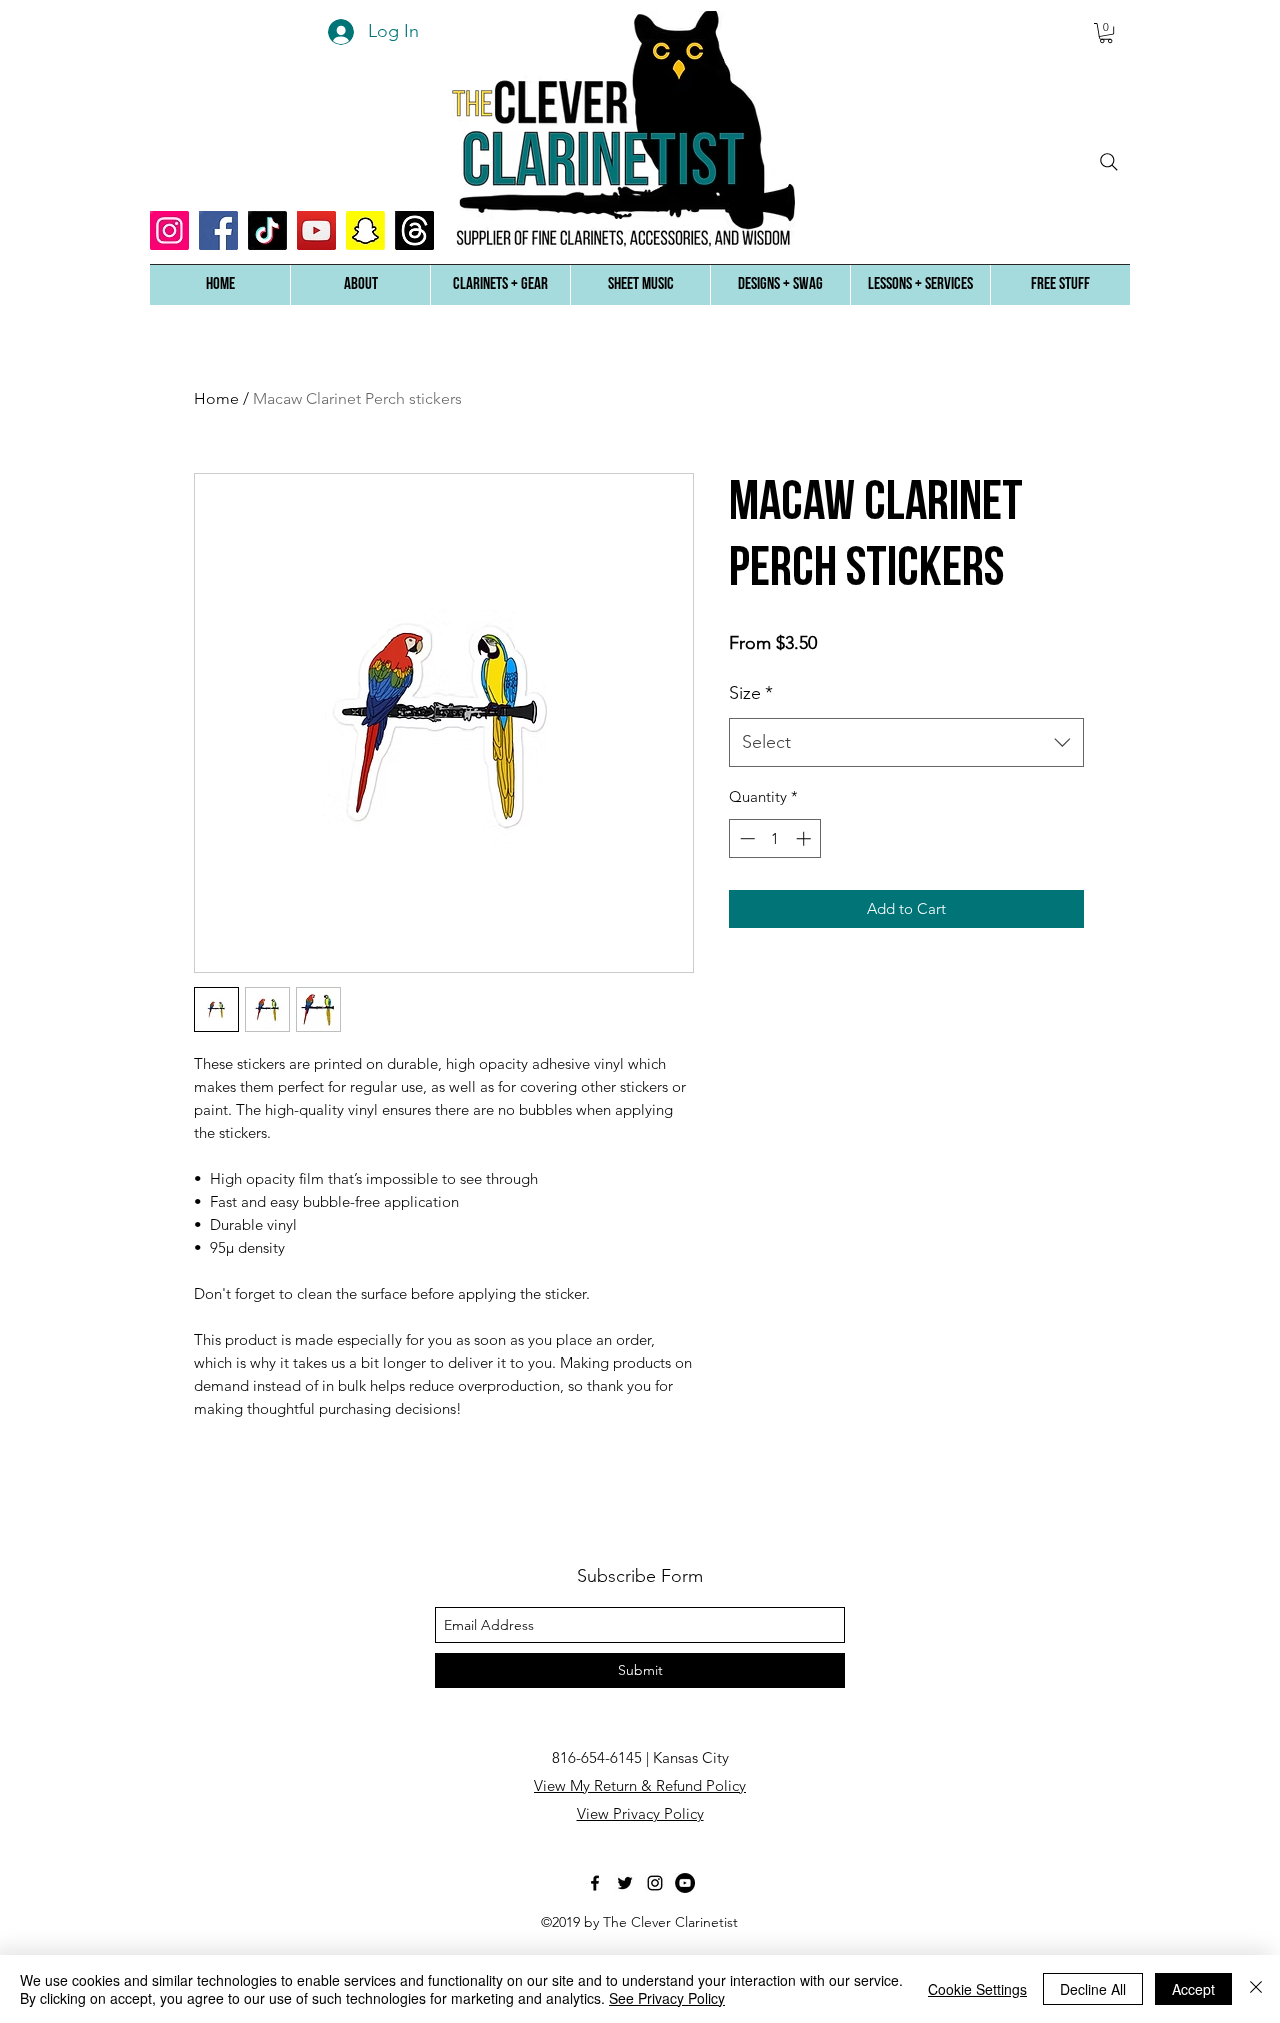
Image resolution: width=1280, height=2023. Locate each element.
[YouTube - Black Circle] (685, 1883)
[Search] (1109, 162)
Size (751, 693)
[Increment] (805, 838)
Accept (1193, 1989)
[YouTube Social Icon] (316, 230)
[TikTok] (267, 230)
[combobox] (906, 743)
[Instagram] (169, 230)
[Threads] (414, 230)
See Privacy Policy (667, 1998)
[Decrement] (745, 838)
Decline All (1093, 1989)
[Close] (1256, 1989)
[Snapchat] (365, 230)
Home (216, 398)
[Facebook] (218, 230)
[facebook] (595, 1883)
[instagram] (655, 1883)
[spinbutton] (775, 838)
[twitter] (625, 1883)
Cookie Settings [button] (977, 1989)
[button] (360, 285)
